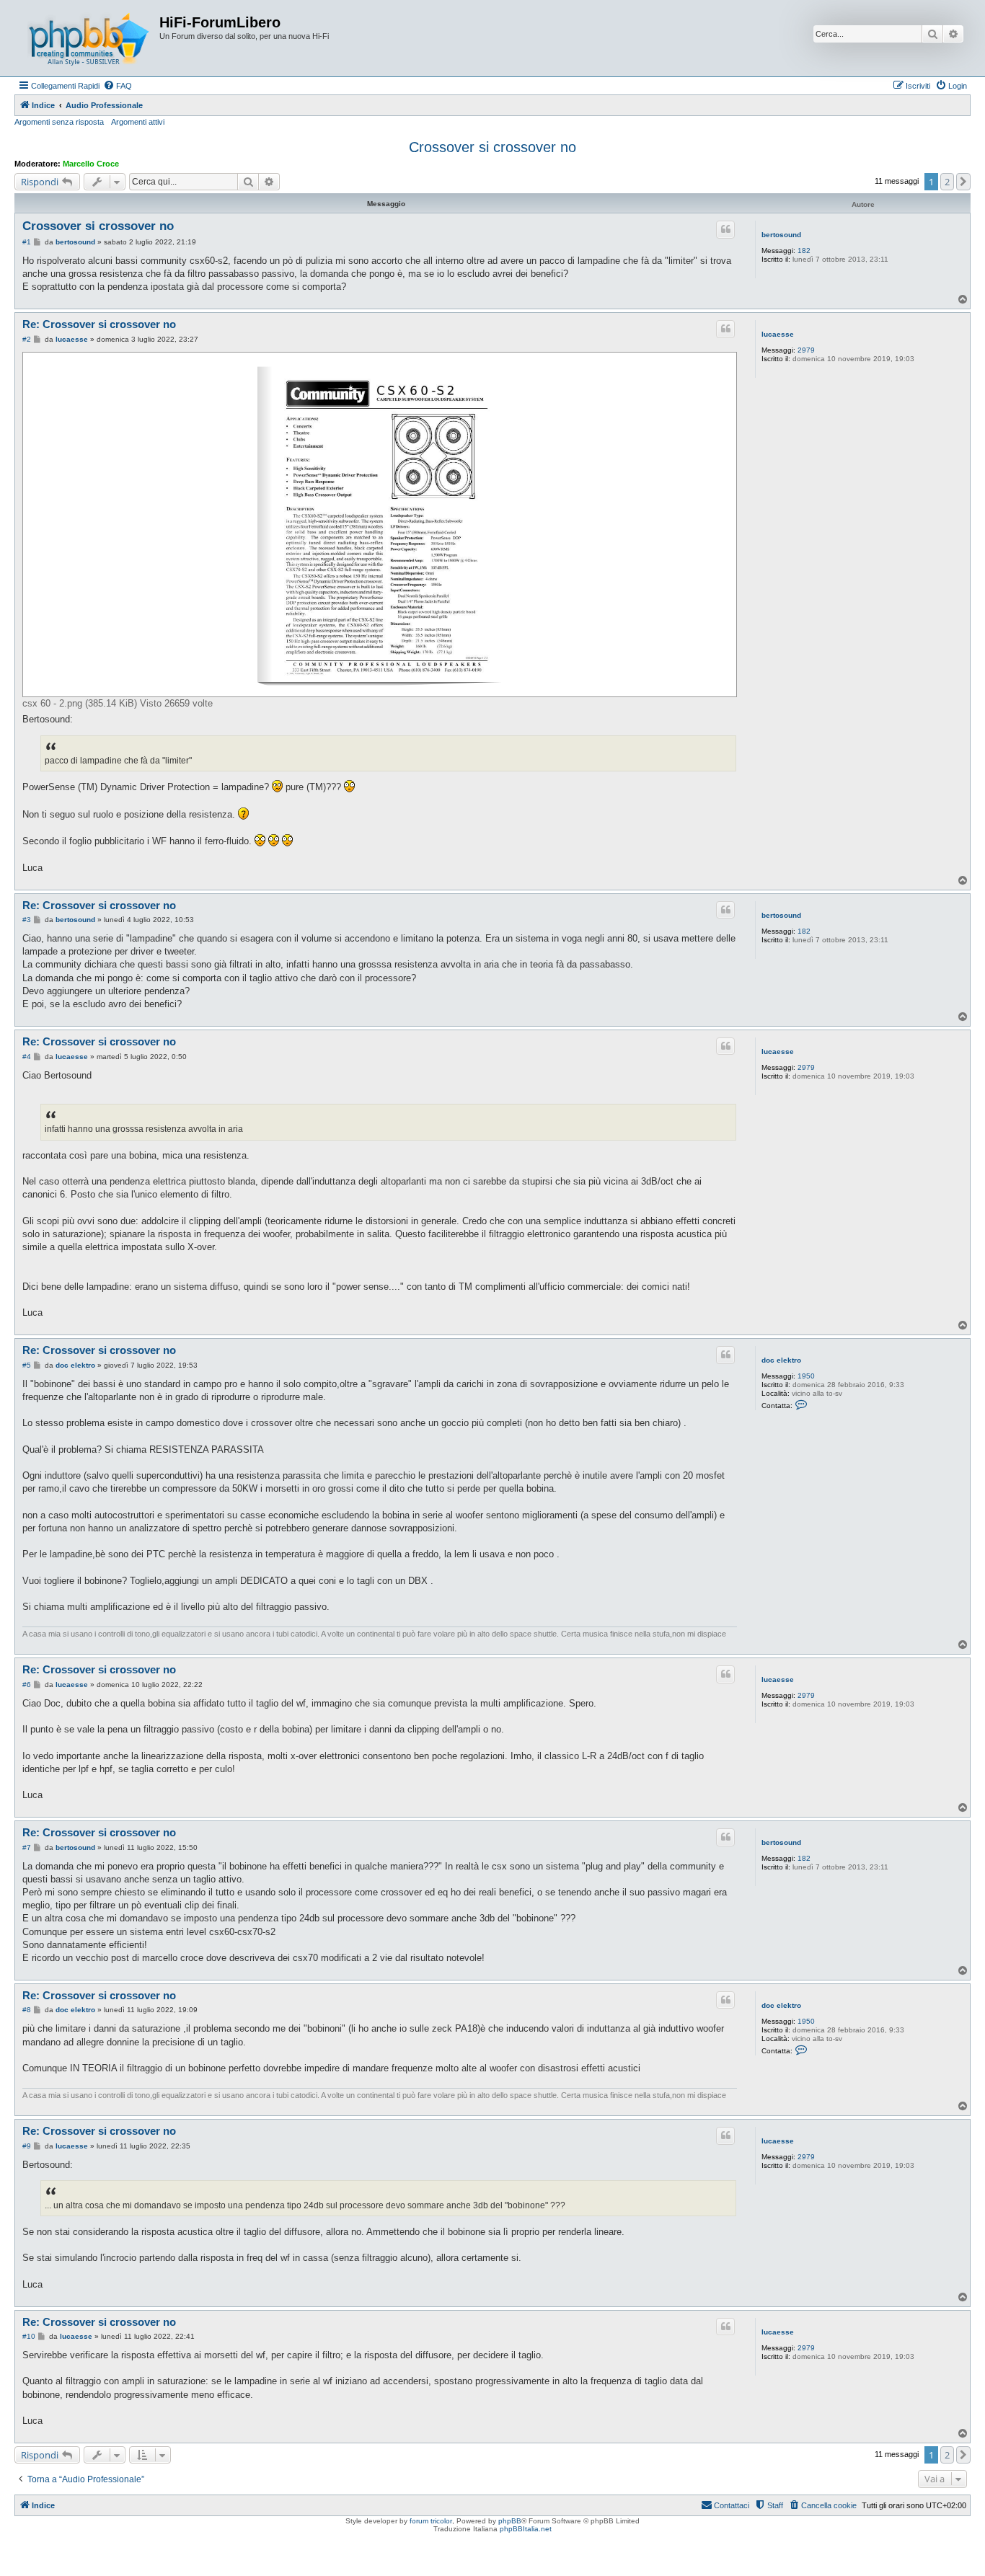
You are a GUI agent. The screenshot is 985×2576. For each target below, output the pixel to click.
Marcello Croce (91, 164)
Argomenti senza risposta (59, 122)
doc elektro (781, 1360)
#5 (27, 1365)
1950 (806, 1376)
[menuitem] (118, 86)
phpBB (510, 2521)
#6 (27, 1685)
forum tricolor (431, 2521)
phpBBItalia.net (526, 2529)
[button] (963, 182)
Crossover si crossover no (492, 147)
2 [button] (947, 182)
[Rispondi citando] (725, 229)
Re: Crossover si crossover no (99, 324)
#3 (27, 920)
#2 (27, 339)
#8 (27, 2010)
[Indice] (89, 38)
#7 (27, 1847)
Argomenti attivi (138, 122)
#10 (29, 2336)
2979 (806, 350)
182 (804, 251)
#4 (27, 1057)
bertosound (781, 235)
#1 (27, 242)
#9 (27, 2146)
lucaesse (778, 334)
